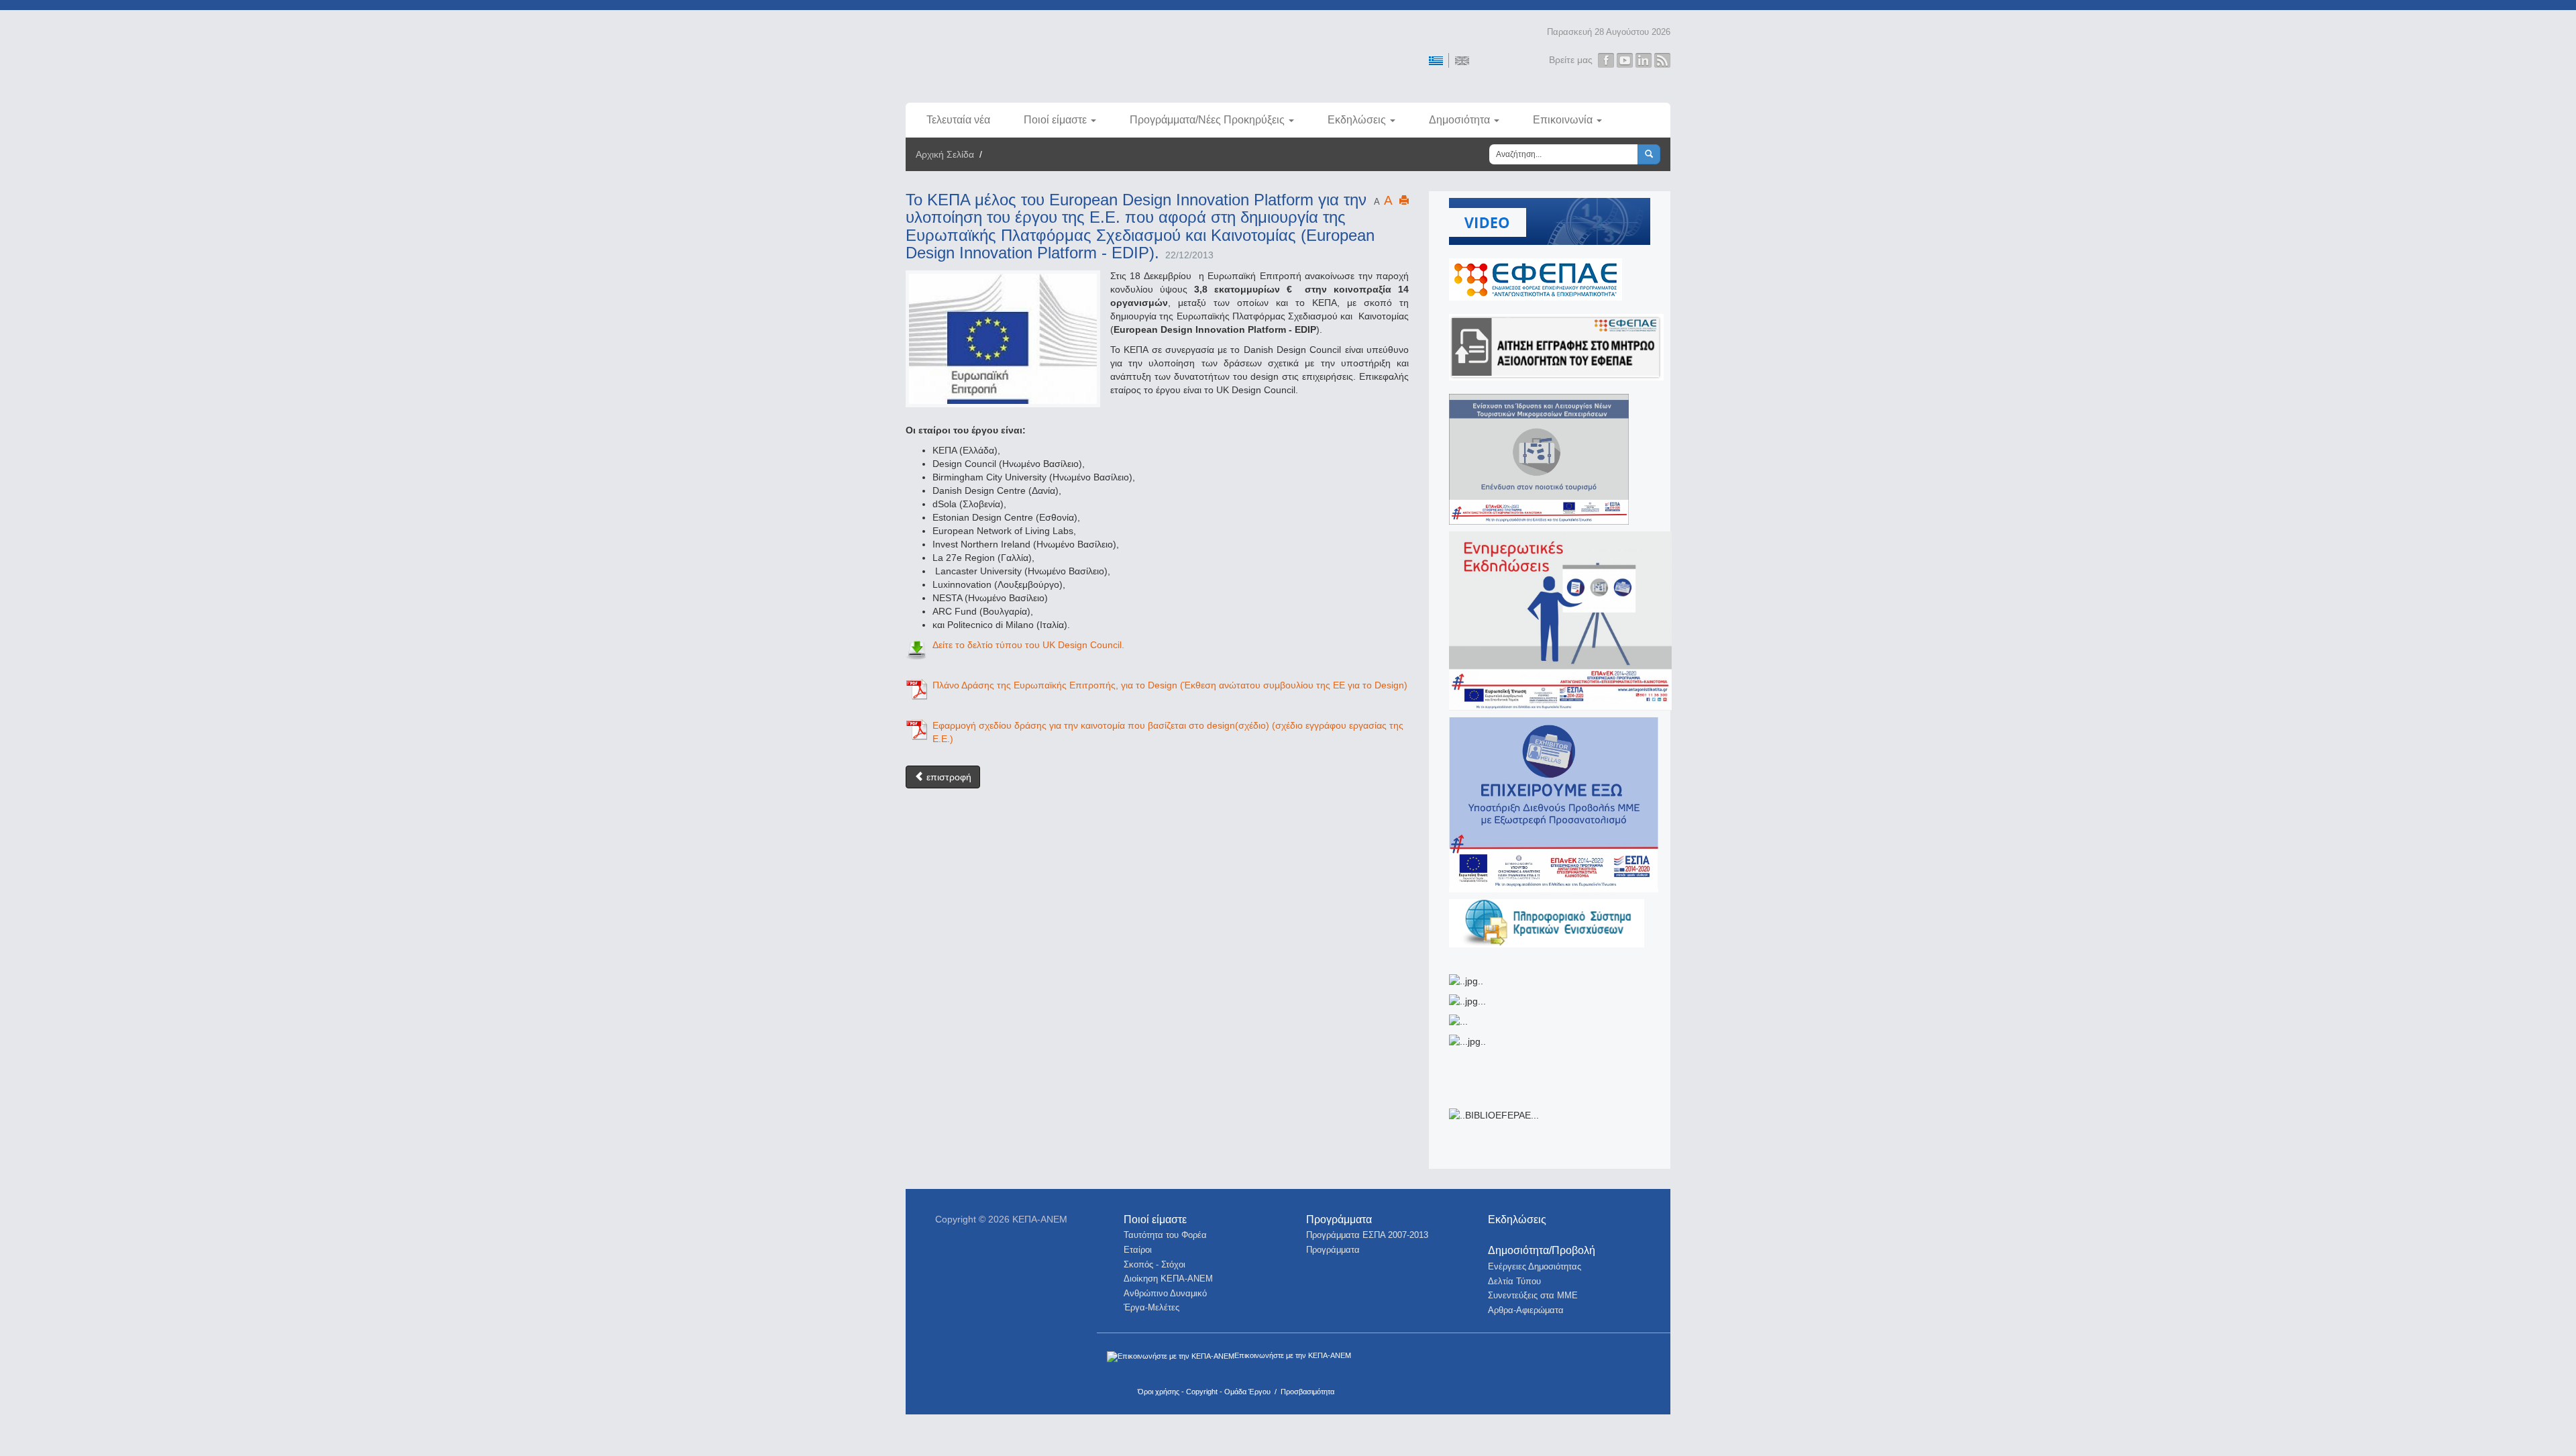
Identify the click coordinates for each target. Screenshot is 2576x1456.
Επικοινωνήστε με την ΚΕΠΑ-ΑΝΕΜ (1293, 1355)
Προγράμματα (1339, 1219)
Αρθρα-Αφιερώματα (1526, 1310)
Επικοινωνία (1563, 120)
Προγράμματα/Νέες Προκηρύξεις (1207, 120)
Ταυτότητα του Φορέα (1165, 1235)
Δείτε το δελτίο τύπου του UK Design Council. (1028, 645)
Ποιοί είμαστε (1055, 120)
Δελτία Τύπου (1514, 1281)
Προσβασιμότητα (1307, 1392)
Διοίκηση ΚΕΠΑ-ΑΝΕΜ (1168, 1279)
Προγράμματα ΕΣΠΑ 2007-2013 (1367, 1235)
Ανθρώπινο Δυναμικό (1165, 1293)
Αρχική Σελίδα (945, 154)
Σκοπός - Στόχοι (1155, 1264)
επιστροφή (948, 777)
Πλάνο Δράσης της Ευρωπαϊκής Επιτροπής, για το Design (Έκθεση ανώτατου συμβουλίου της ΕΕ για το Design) (1170, 685)
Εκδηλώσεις (1357, 120)
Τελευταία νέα (958, 120)
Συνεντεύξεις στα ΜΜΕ (1533, 1295)
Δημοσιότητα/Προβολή (1542, 1250)
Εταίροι (1138, 1250)
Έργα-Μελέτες (1151, 1307)
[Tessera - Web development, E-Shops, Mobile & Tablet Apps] (1592, 1362)
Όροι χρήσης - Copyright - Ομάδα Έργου (1204, 1392)
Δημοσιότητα (1459, 120)
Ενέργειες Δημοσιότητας (1535, 1266)
